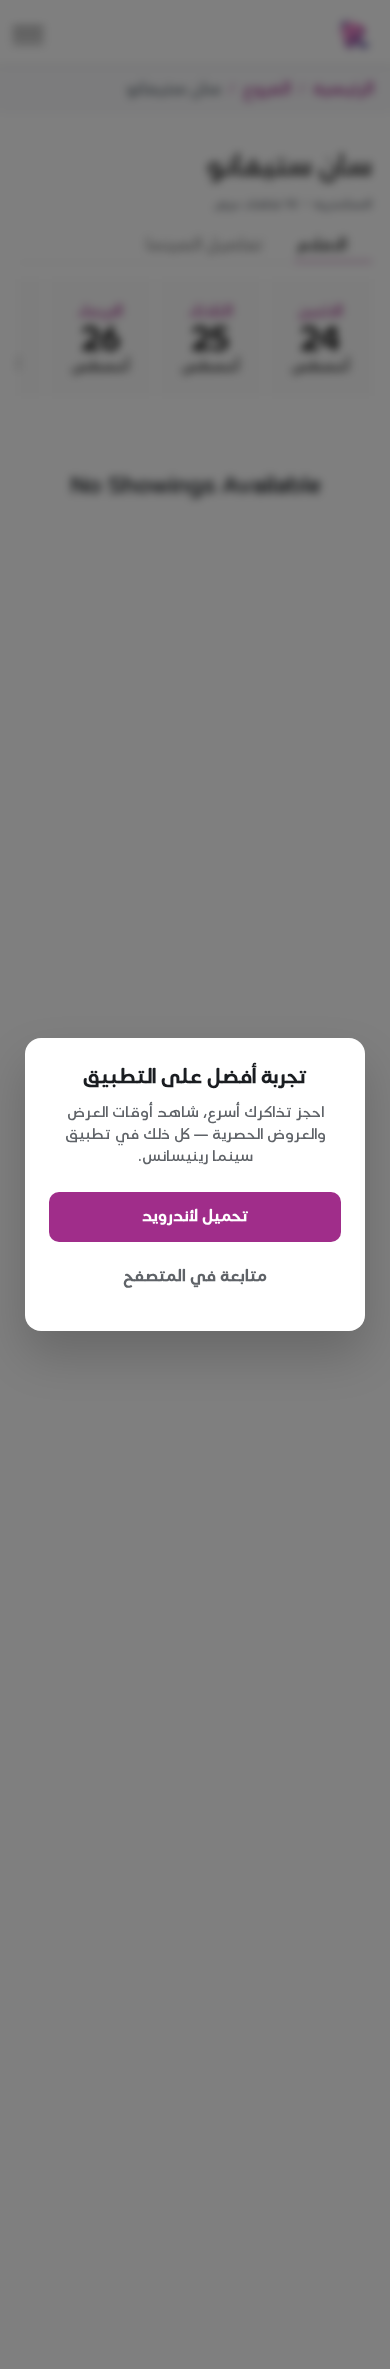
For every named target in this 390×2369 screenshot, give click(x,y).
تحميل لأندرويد (195, 1216)
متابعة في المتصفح (195, 1276)
